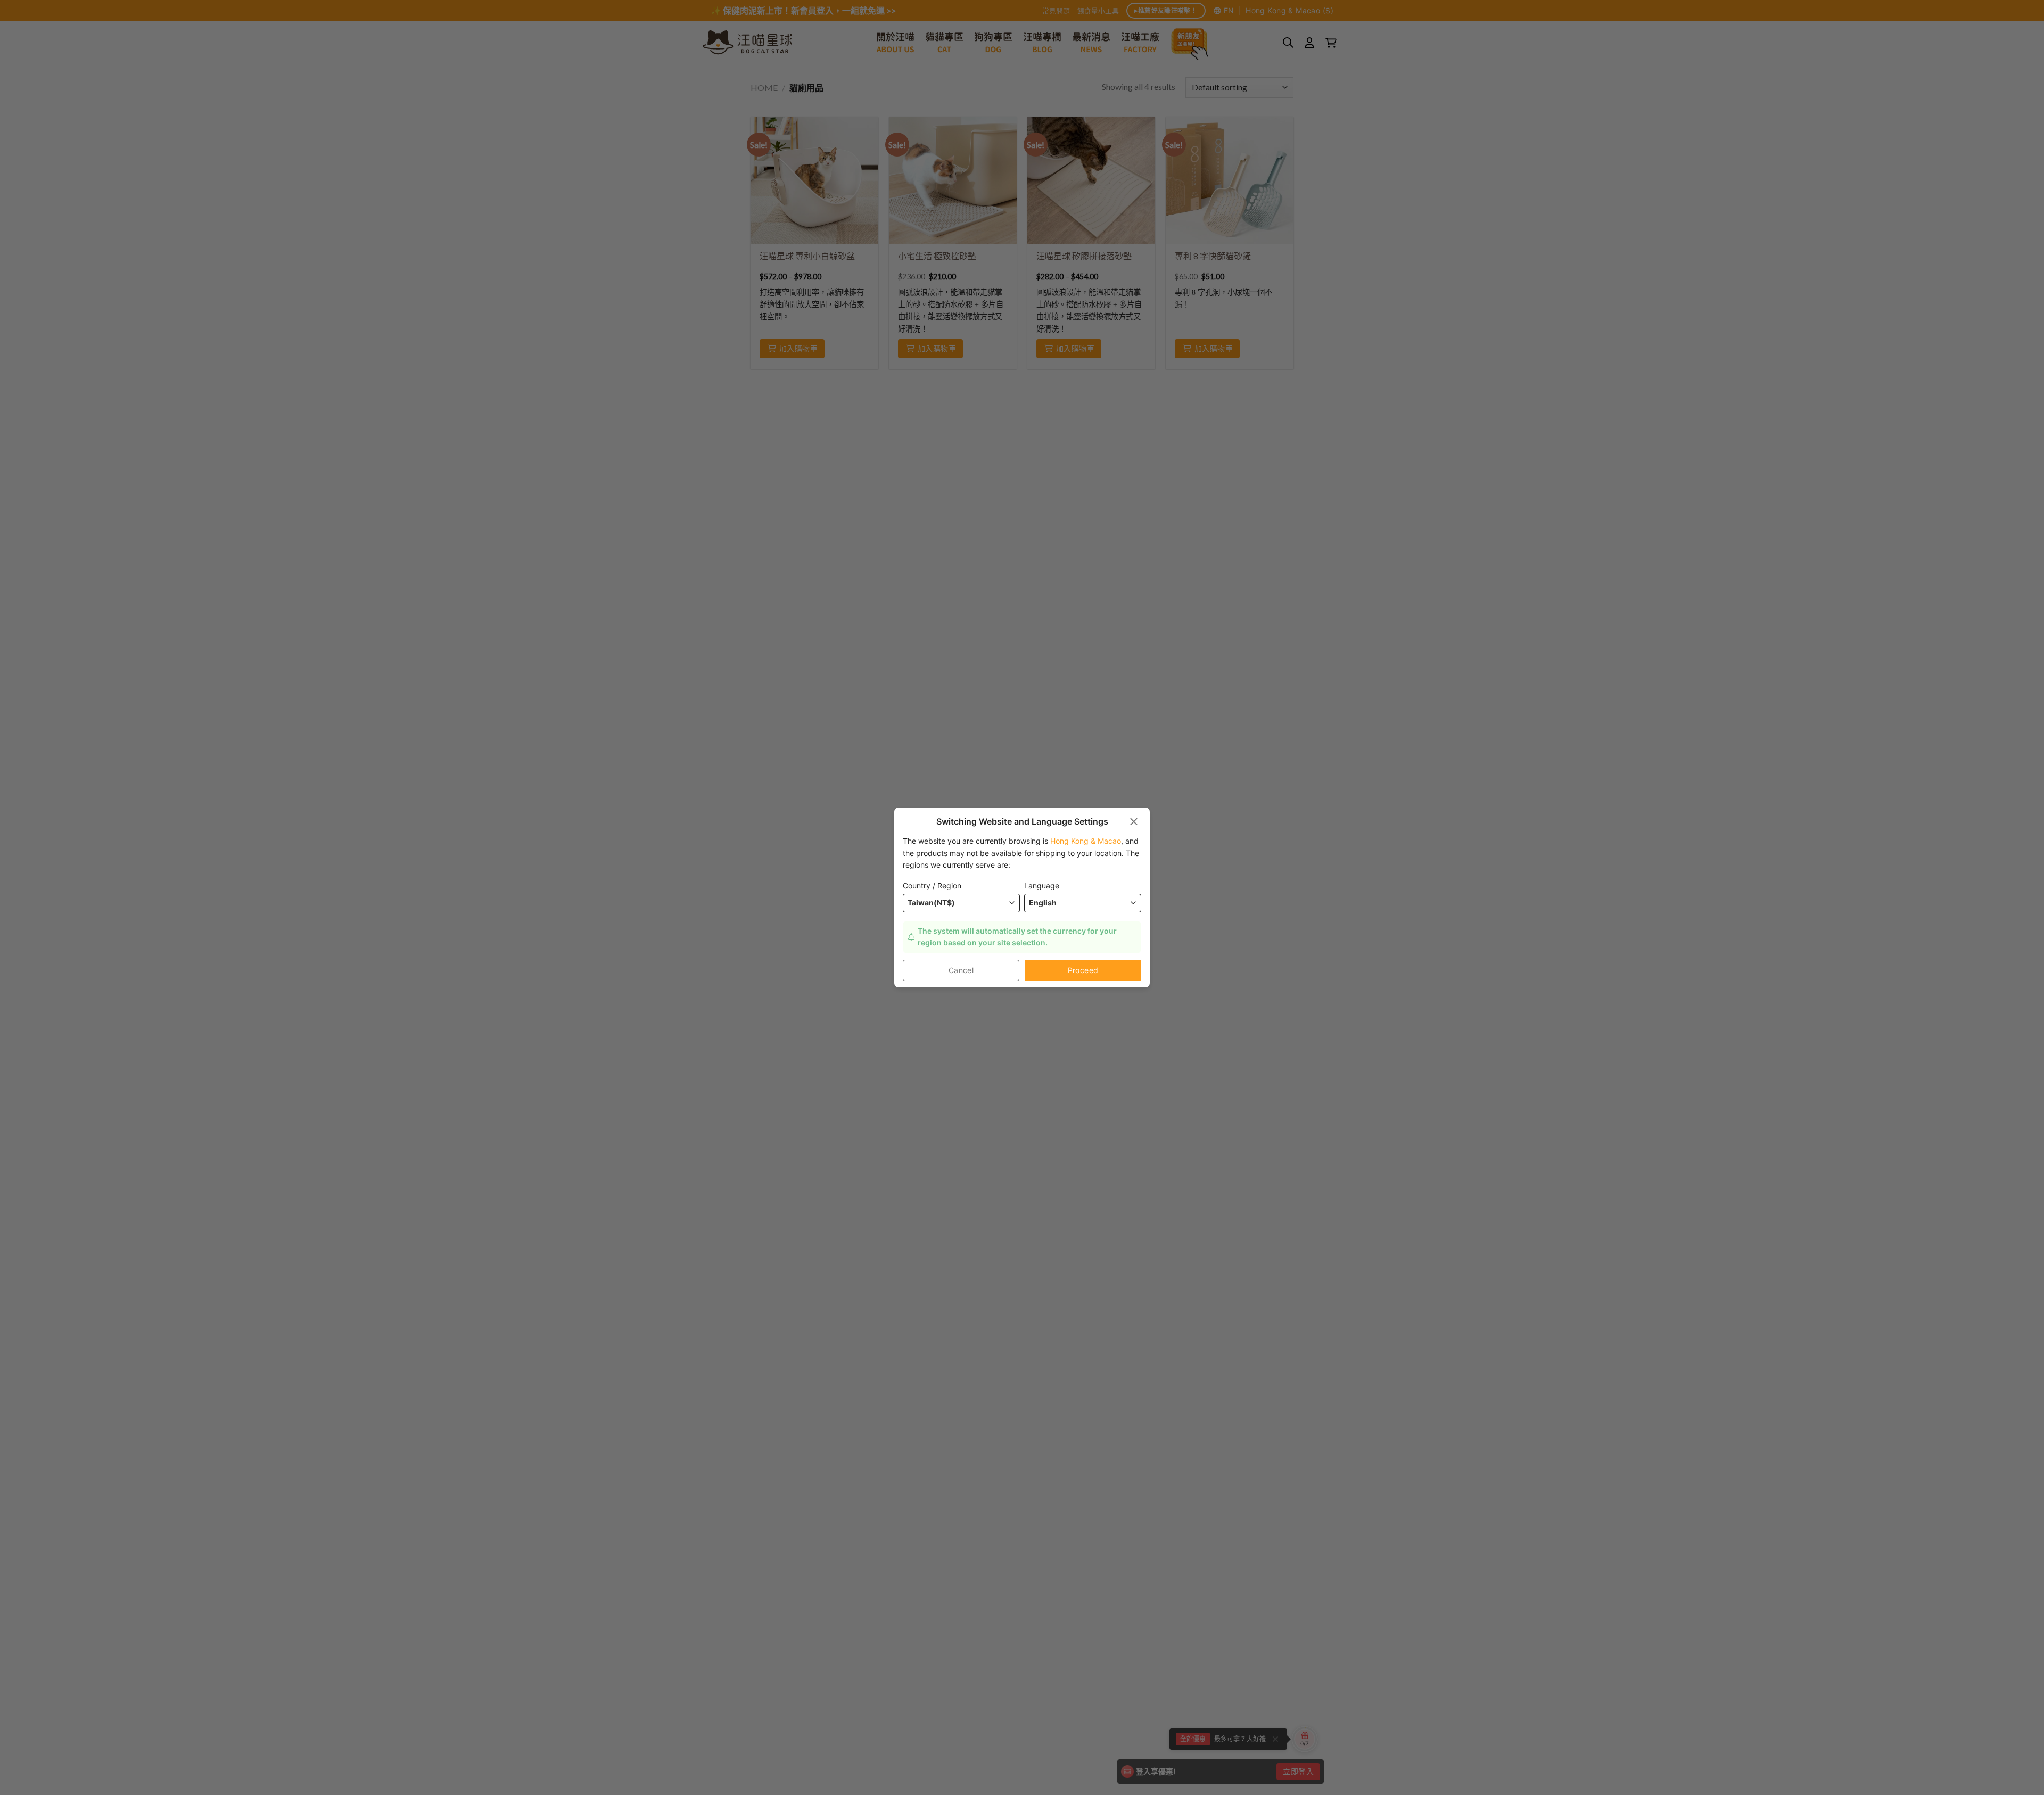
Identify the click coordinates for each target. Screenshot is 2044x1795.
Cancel (961, 970)
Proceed (1083, 970)
